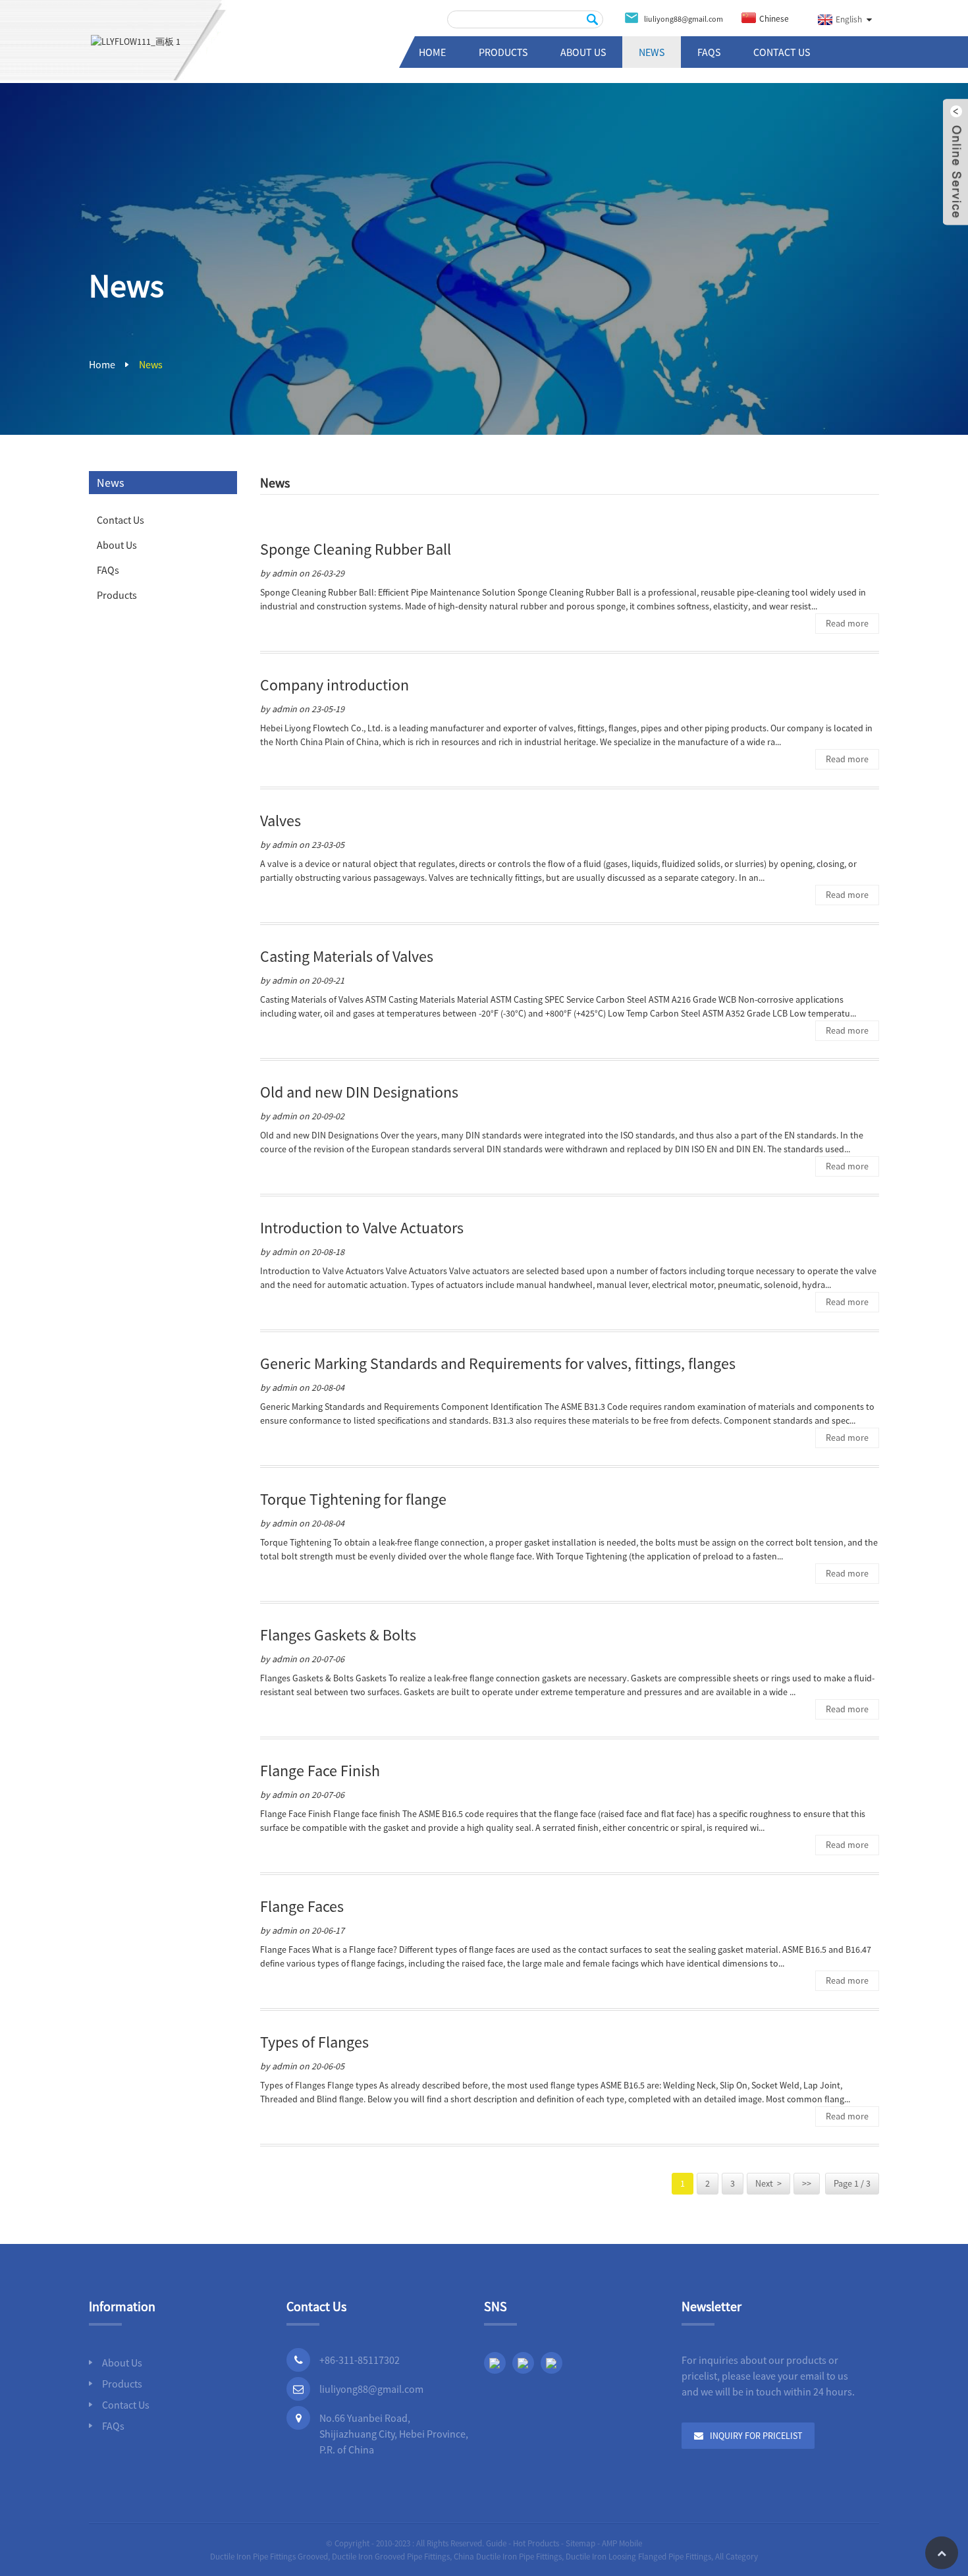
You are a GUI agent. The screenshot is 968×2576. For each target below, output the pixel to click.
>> (807, 2183)
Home (432, 52)
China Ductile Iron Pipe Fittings (508, 2557)
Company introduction (335, 685)
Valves (281, 821)
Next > (768, 2183)
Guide (496, 2543)
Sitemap (580, 2543)
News (652, 52)
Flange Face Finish (320, 1771)
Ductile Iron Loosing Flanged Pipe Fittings (638, 2557)
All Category (737, 2557)
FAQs (709, 52)
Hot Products (536, 2543)
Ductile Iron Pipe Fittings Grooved (269, 2557)
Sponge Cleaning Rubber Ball (356, 549)
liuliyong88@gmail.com (371, 2389)
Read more (847, 623)
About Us (583, 52)
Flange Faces (302, 1906)
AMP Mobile (622, 2543)
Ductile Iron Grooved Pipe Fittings (391, 2557)
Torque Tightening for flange (353, 1499)
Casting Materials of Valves (347, 956)
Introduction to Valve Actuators (362, 1228)
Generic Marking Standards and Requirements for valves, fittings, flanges (498, 1363)
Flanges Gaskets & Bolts (338, 1635)
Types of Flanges (314, 2042)
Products (503, 52)
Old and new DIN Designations (359, 1092)
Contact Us (782, 52)
